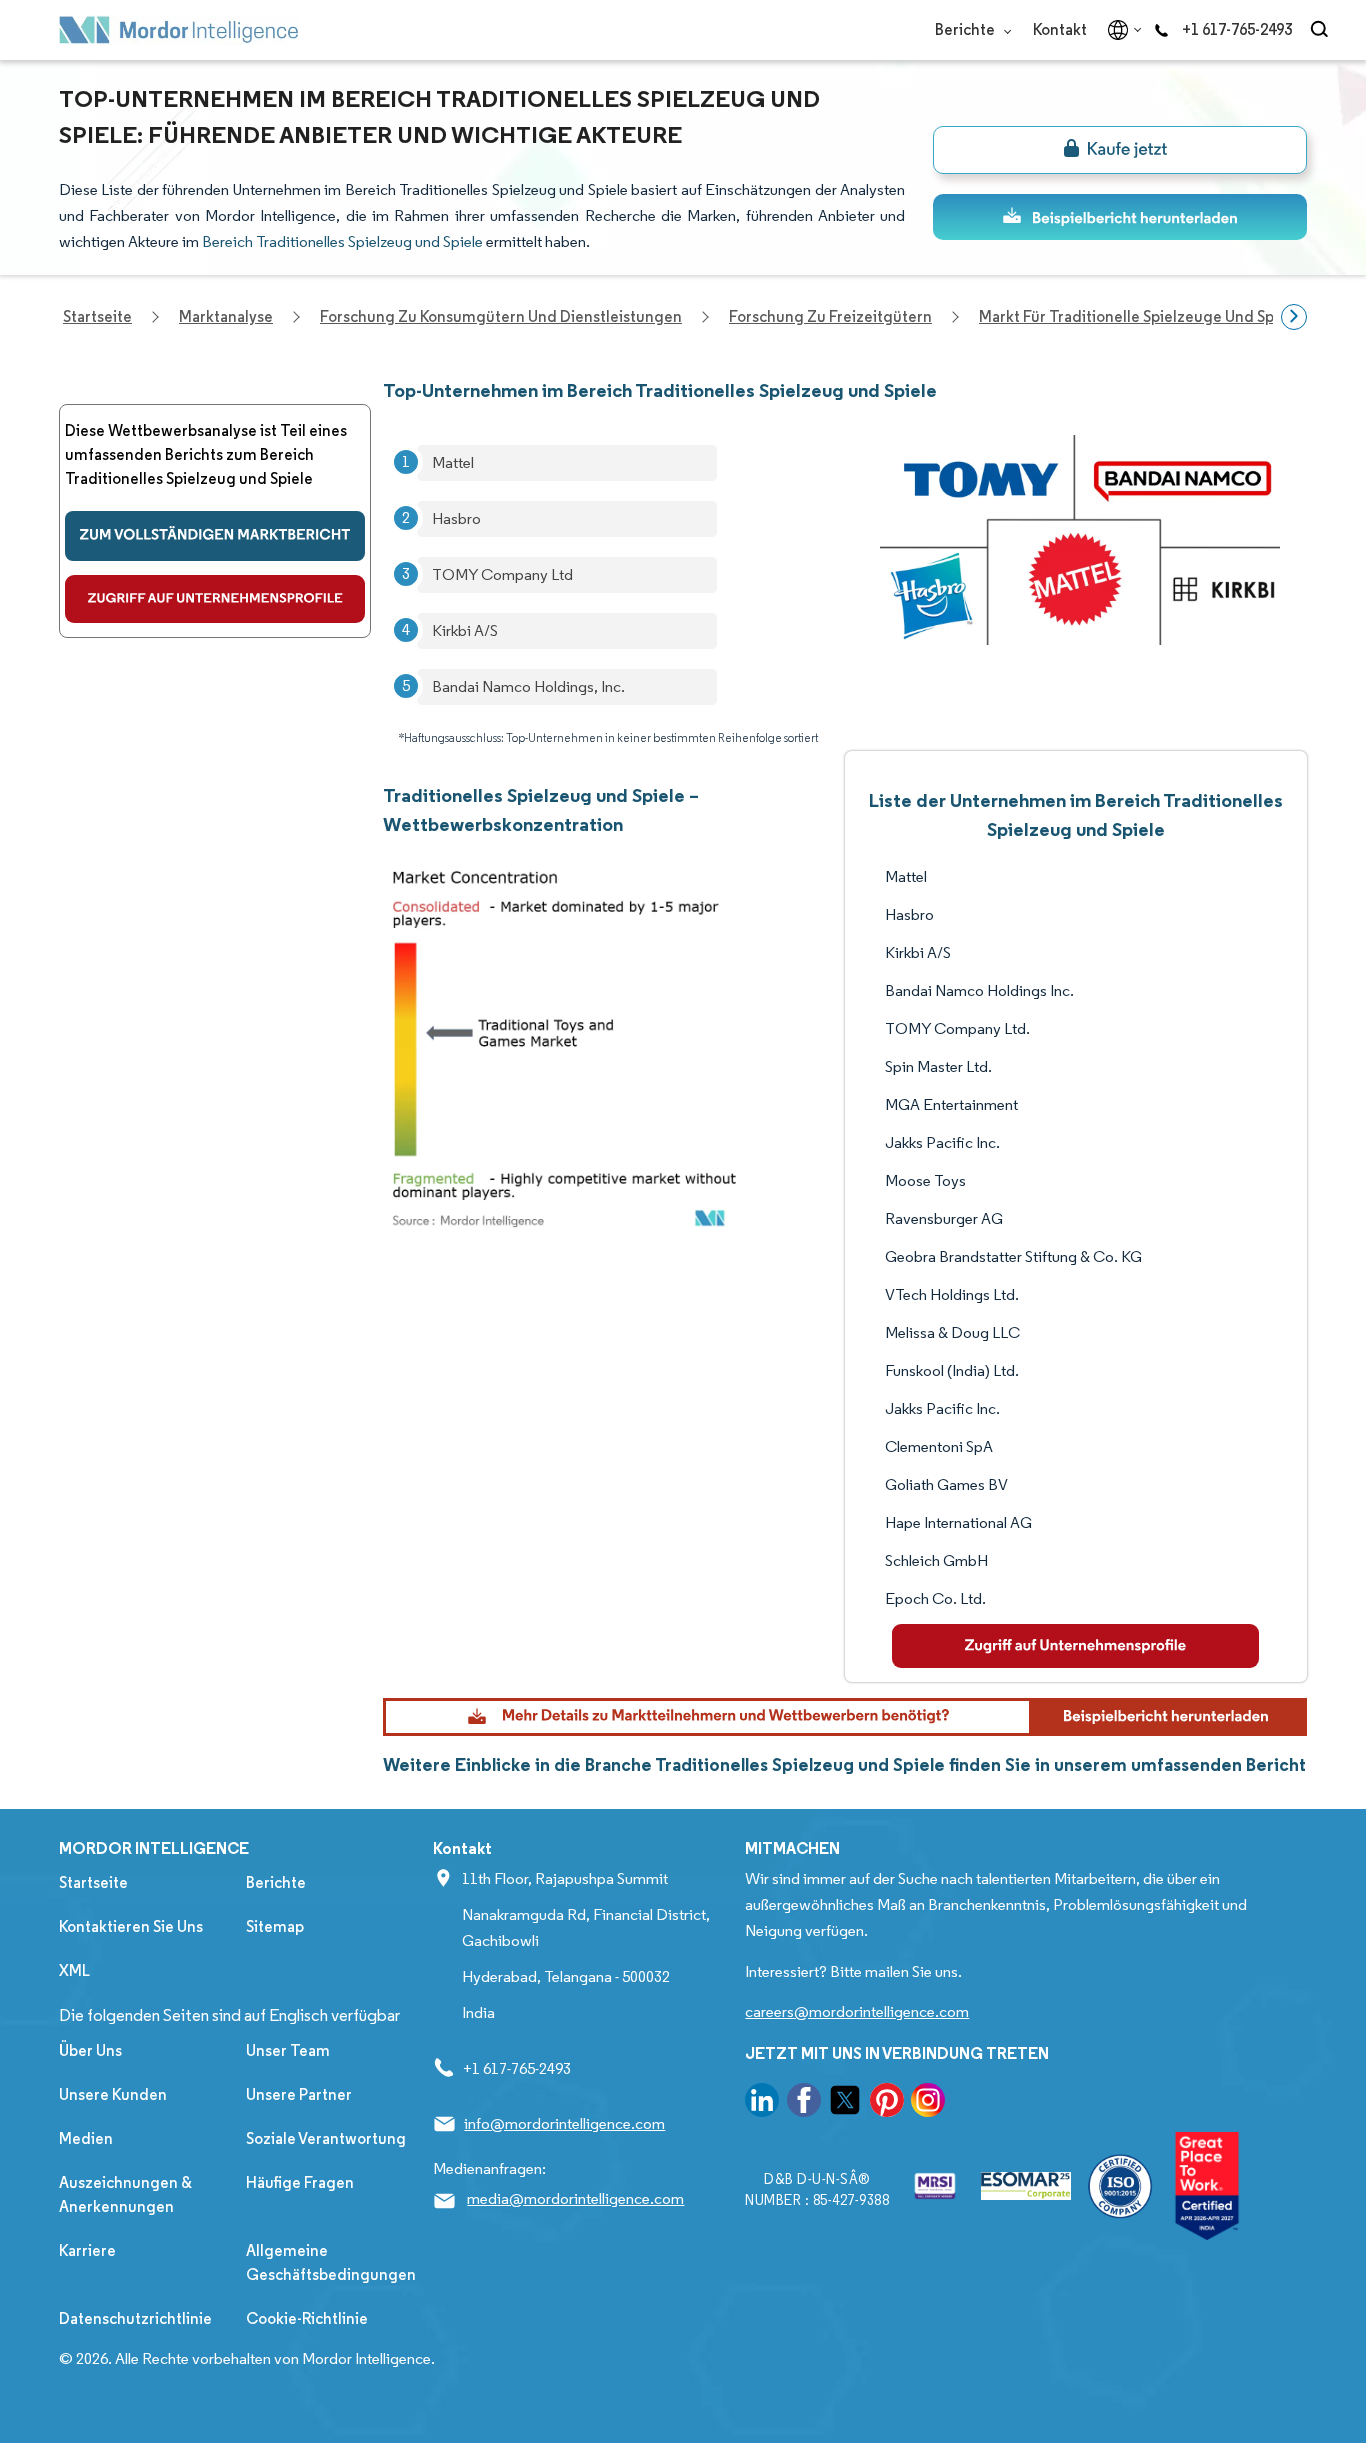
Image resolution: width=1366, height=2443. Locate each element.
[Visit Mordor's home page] (179, 30)
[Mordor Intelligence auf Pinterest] (887, 2103)
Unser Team (288, 2050)
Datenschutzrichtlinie (135, 2318)
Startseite (93, 1882)
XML (74, 1970)
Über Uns (90, 2050)
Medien (86, 2138)
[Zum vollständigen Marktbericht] (215, 536)
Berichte (966, 29)
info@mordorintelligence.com (564, 2123)
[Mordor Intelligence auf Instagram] (928, 2103)
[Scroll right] (1294, 317)
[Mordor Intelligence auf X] (845, 2103)
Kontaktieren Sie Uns (131, 1926)
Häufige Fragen (300, 2182)
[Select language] (1120, 30)
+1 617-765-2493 (1237, 29)
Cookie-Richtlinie (307, 2318)
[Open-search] (1322, 30)
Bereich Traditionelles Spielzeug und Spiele (342, 241)
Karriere (87, 2250)
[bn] (1120, 150)
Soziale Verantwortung (326, 2138)
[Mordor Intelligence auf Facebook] (804, 2103)
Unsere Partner (299, 2094)
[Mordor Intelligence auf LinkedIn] (762, 2103)
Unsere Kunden (113, 2094)
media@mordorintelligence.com (575, 2198)
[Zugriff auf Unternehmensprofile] (215, 599)
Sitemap (275, 1926)
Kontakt (1060, 29)
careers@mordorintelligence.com (857, 2011)
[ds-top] (1120, 217)
